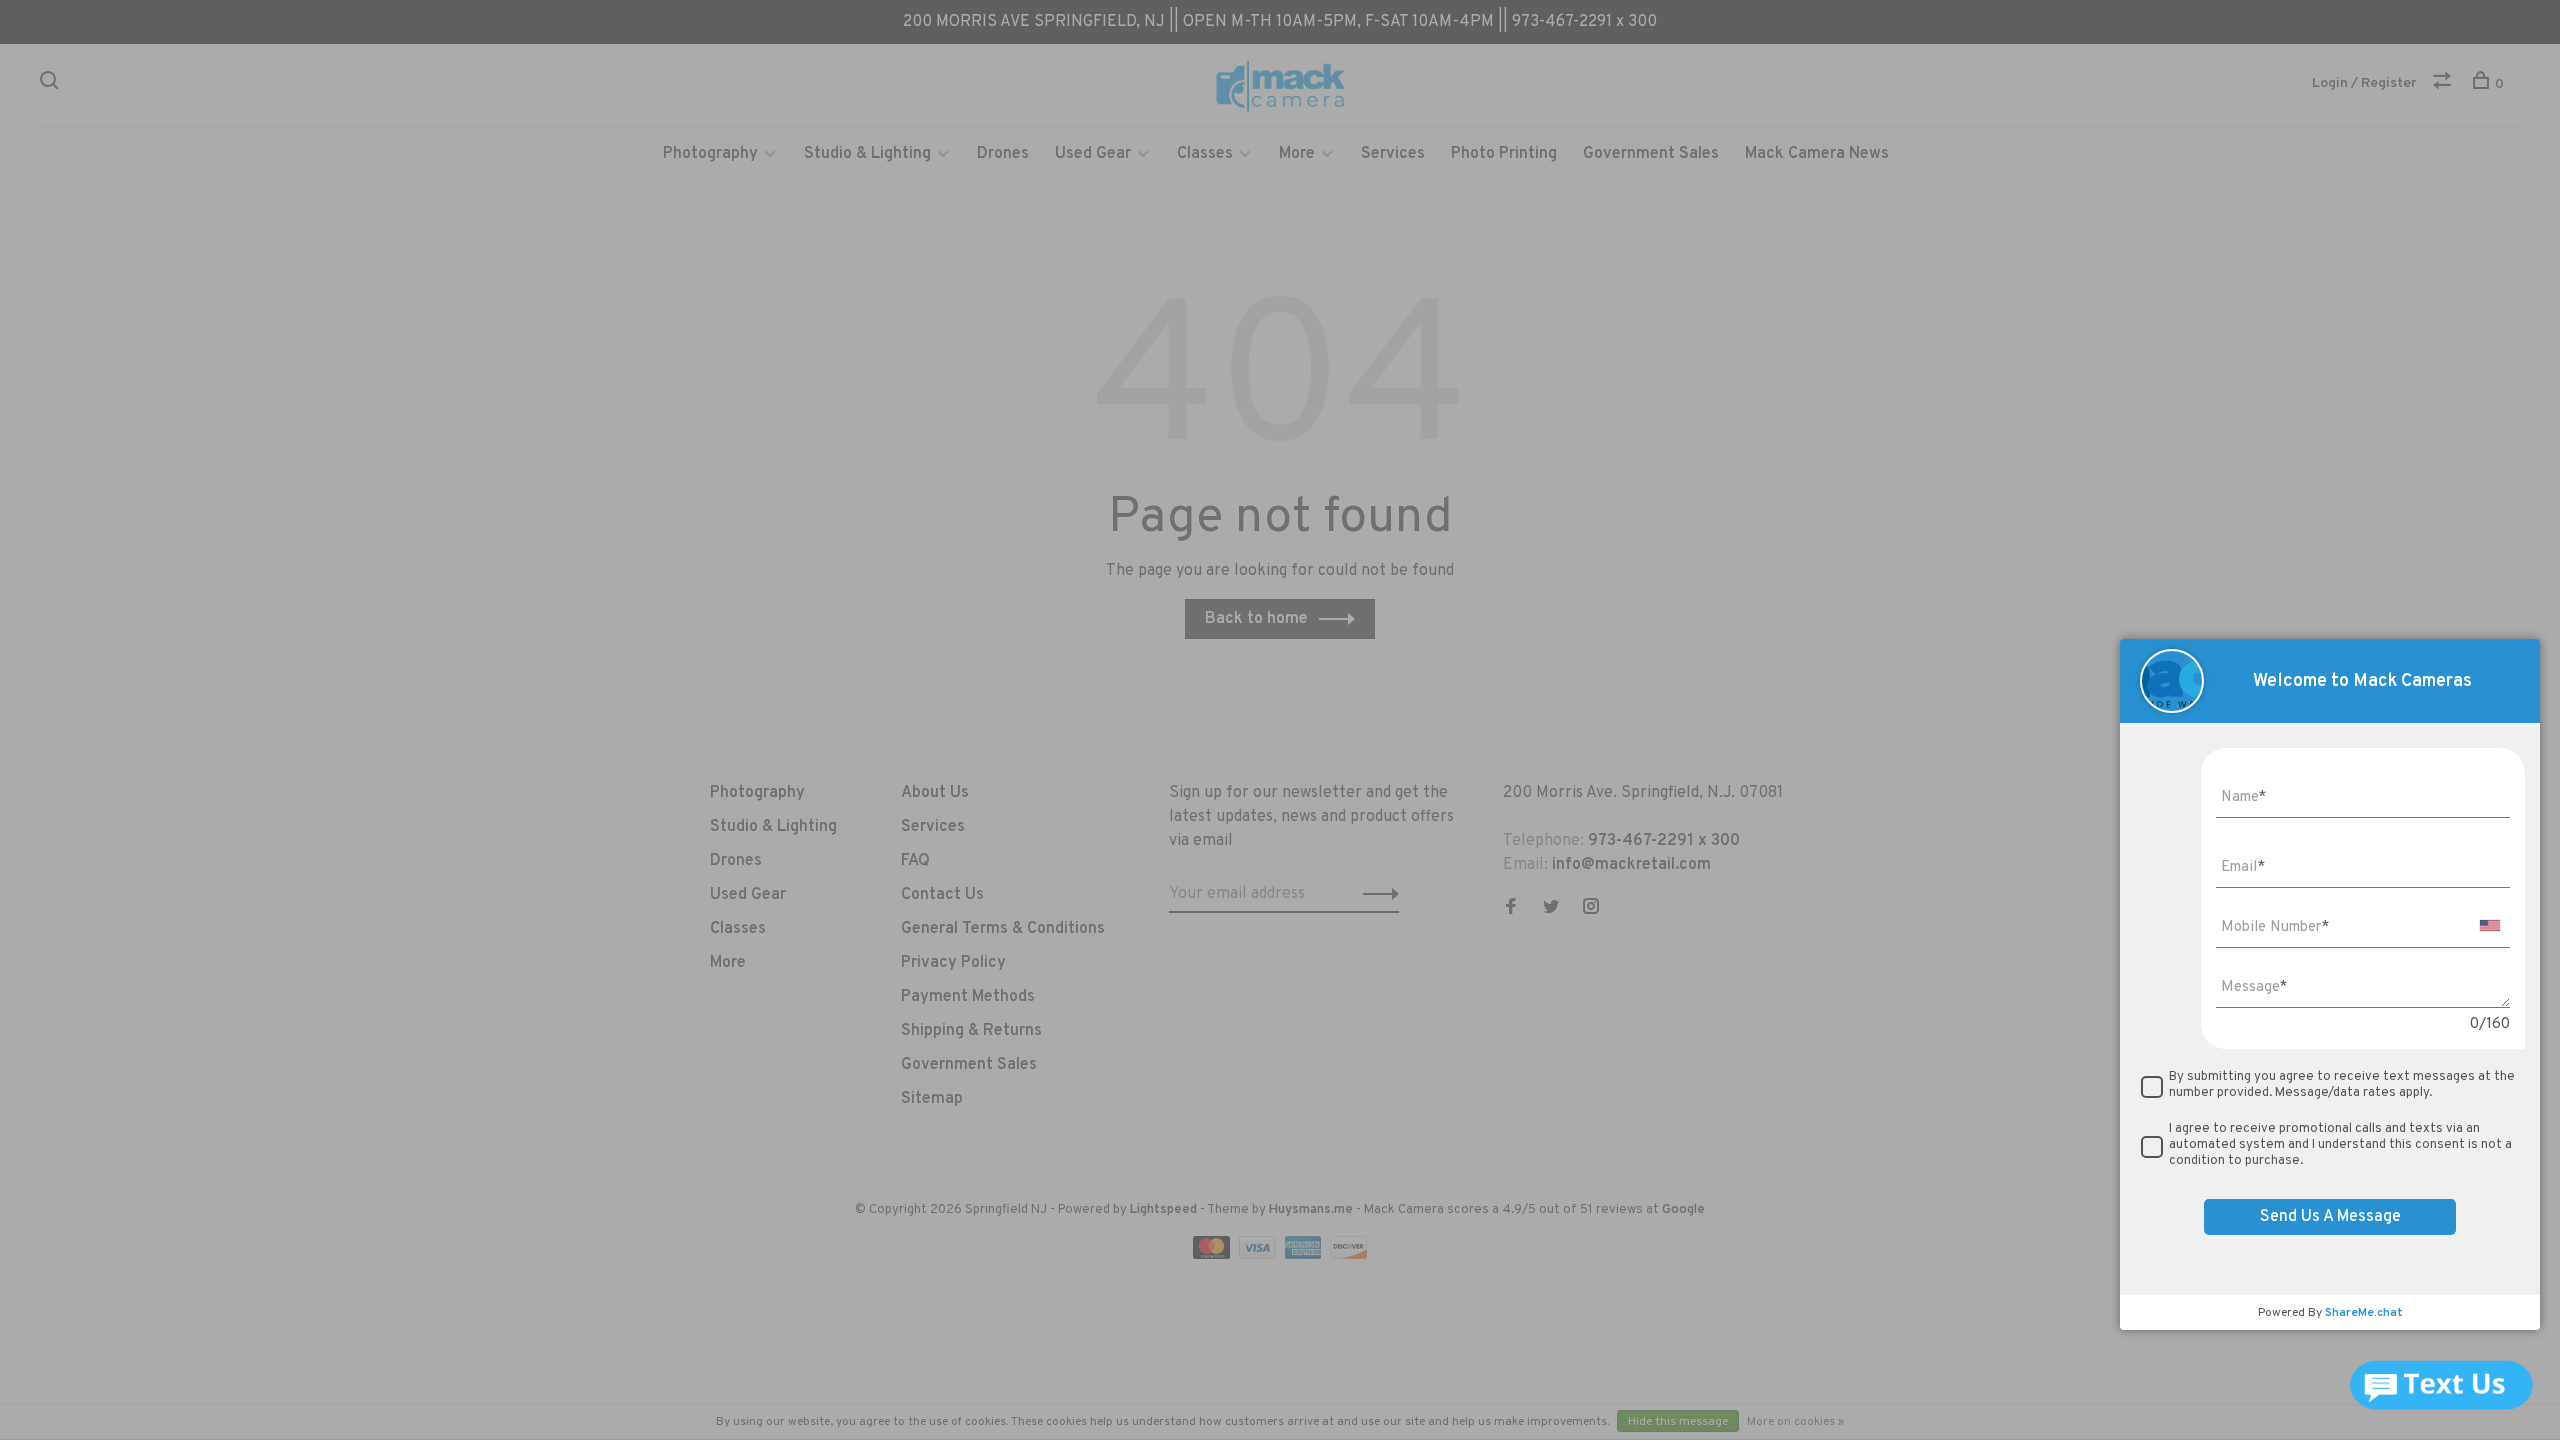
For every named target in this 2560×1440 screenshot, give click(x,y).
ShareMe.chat (2364, 1313)
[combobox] (2490, 925)
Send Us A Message (2330, 1217)
